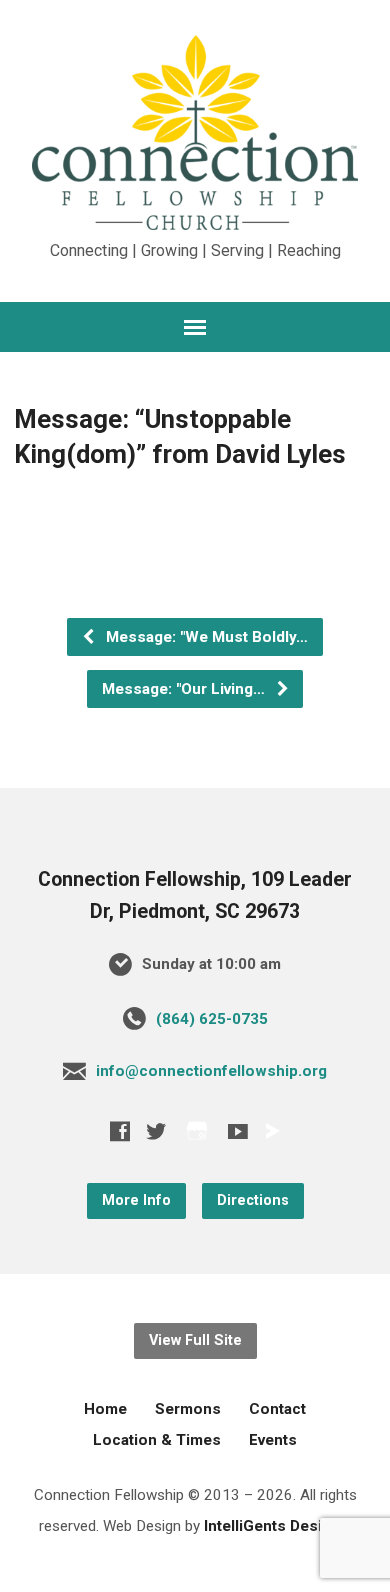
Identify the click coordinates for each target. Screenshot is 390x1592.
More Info (136, 1200)
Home (105, 1409)
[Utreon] (272, 1131)
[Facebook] (120, 1131)
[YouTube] (238, 1131)
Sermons (188, 1409)
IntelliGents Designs (276, 1526)
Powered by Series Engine (195, 538)
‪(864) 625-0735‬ (212, 1019)
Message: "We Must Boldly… (205, 637)
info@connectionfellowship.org (211, 1071)
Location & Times (157, 1440)
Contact (277, 1409)
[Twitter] (156, 1131)
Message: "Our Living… (185, 689)
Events (273, 1440)
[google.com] (197, 1130)
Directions (253, 1200)
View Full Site (195, 1340)
